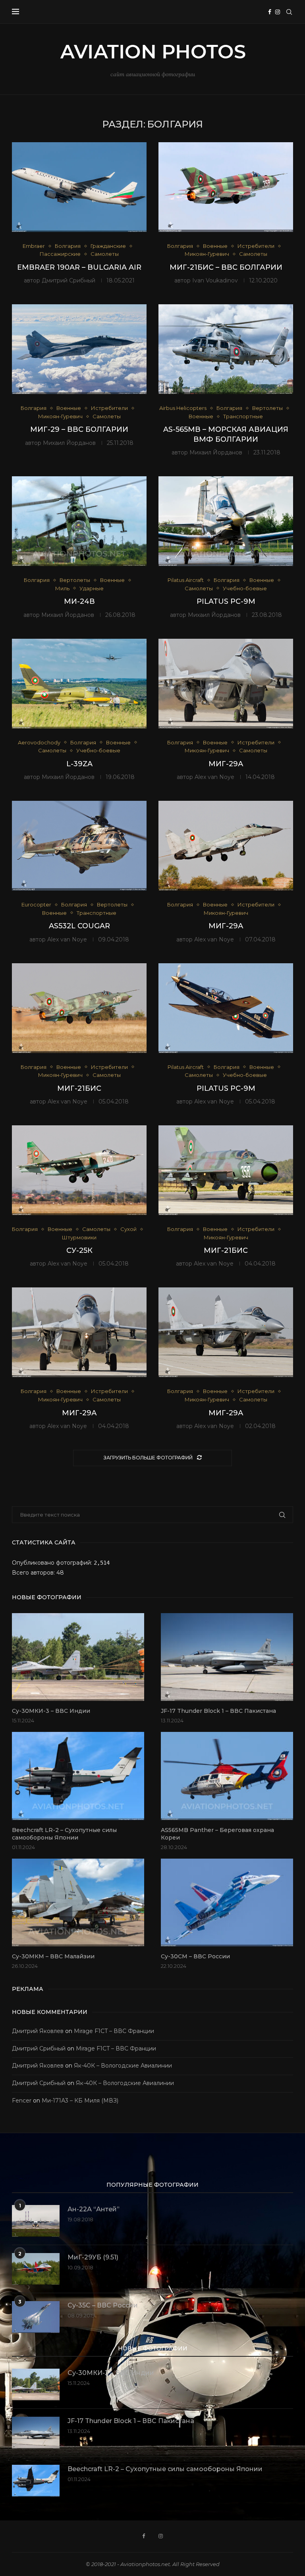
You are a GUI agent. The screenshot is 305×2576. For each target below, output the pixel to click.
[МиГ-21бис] (79, 1008)
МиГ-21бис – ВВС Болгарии (226, 267)
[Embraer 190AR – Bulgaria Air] (79, 187)
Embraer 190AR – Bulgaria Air (79, 267)
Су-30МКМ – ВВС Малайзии (53, 1956)
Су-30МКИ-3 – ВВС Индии (51, 1711)
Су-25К (79, 1250)
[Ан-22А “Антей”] (36, 2221)
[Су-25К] (79, 1170)
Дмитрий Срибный (69, 280)
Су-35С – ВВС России (103, 2305)
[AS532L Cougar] (79, 846)
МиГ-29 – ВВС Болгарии (79, 429)
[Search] (289, 12)
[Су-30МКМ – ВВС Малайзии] (78, 1903)
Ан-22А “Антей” (94, 2209)
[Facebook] (270, 12)
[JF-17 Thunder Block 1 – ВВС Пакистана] (227, 1657)
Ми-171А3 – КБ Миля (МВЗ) (80, 2101)
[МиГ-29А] (226, 684)
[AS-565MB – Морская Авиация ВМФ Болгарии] (226, 349)
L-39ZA (79, 764)
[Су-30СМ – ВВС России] (227, 1903)
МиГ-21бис (79, 1088)
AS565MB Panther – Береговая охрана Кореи (217, 1834)
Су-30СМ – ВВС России (195, 1956)
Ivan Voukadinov (215, 280)
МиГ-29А (226, 764)
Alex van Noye (214, 777)
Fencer (22, 2101)
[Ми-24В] (79, 521)
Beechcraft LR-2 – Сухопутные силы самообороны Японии (64, 1834)
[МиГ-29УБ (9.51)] (36, 2269)
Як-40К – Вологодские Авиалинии (123, 2066)
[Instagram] (278, 12)
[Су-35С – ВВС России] (36, 2317)
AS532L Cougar (79, 926)
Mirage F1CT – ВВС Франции (114, 2031)
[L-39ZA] (79, 684)
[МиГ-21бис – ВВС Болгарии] (226, 187)
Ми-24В (79, 601)
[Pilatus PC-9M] (226, 521)
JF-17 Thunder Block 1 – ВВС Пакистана (218, 1711)
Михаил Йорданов (69, 443)
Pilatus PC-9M (226, 601)
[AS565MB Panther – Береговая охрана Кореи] (227, 1776)
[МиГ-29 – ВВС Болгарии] (79, 349)
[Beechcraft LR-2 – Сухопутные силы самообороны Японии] (78, 1776)
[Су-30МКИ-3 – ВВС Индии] (78, 1657)
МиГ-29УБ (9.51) (93, 2257)
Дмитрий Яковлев (38, 2031)
